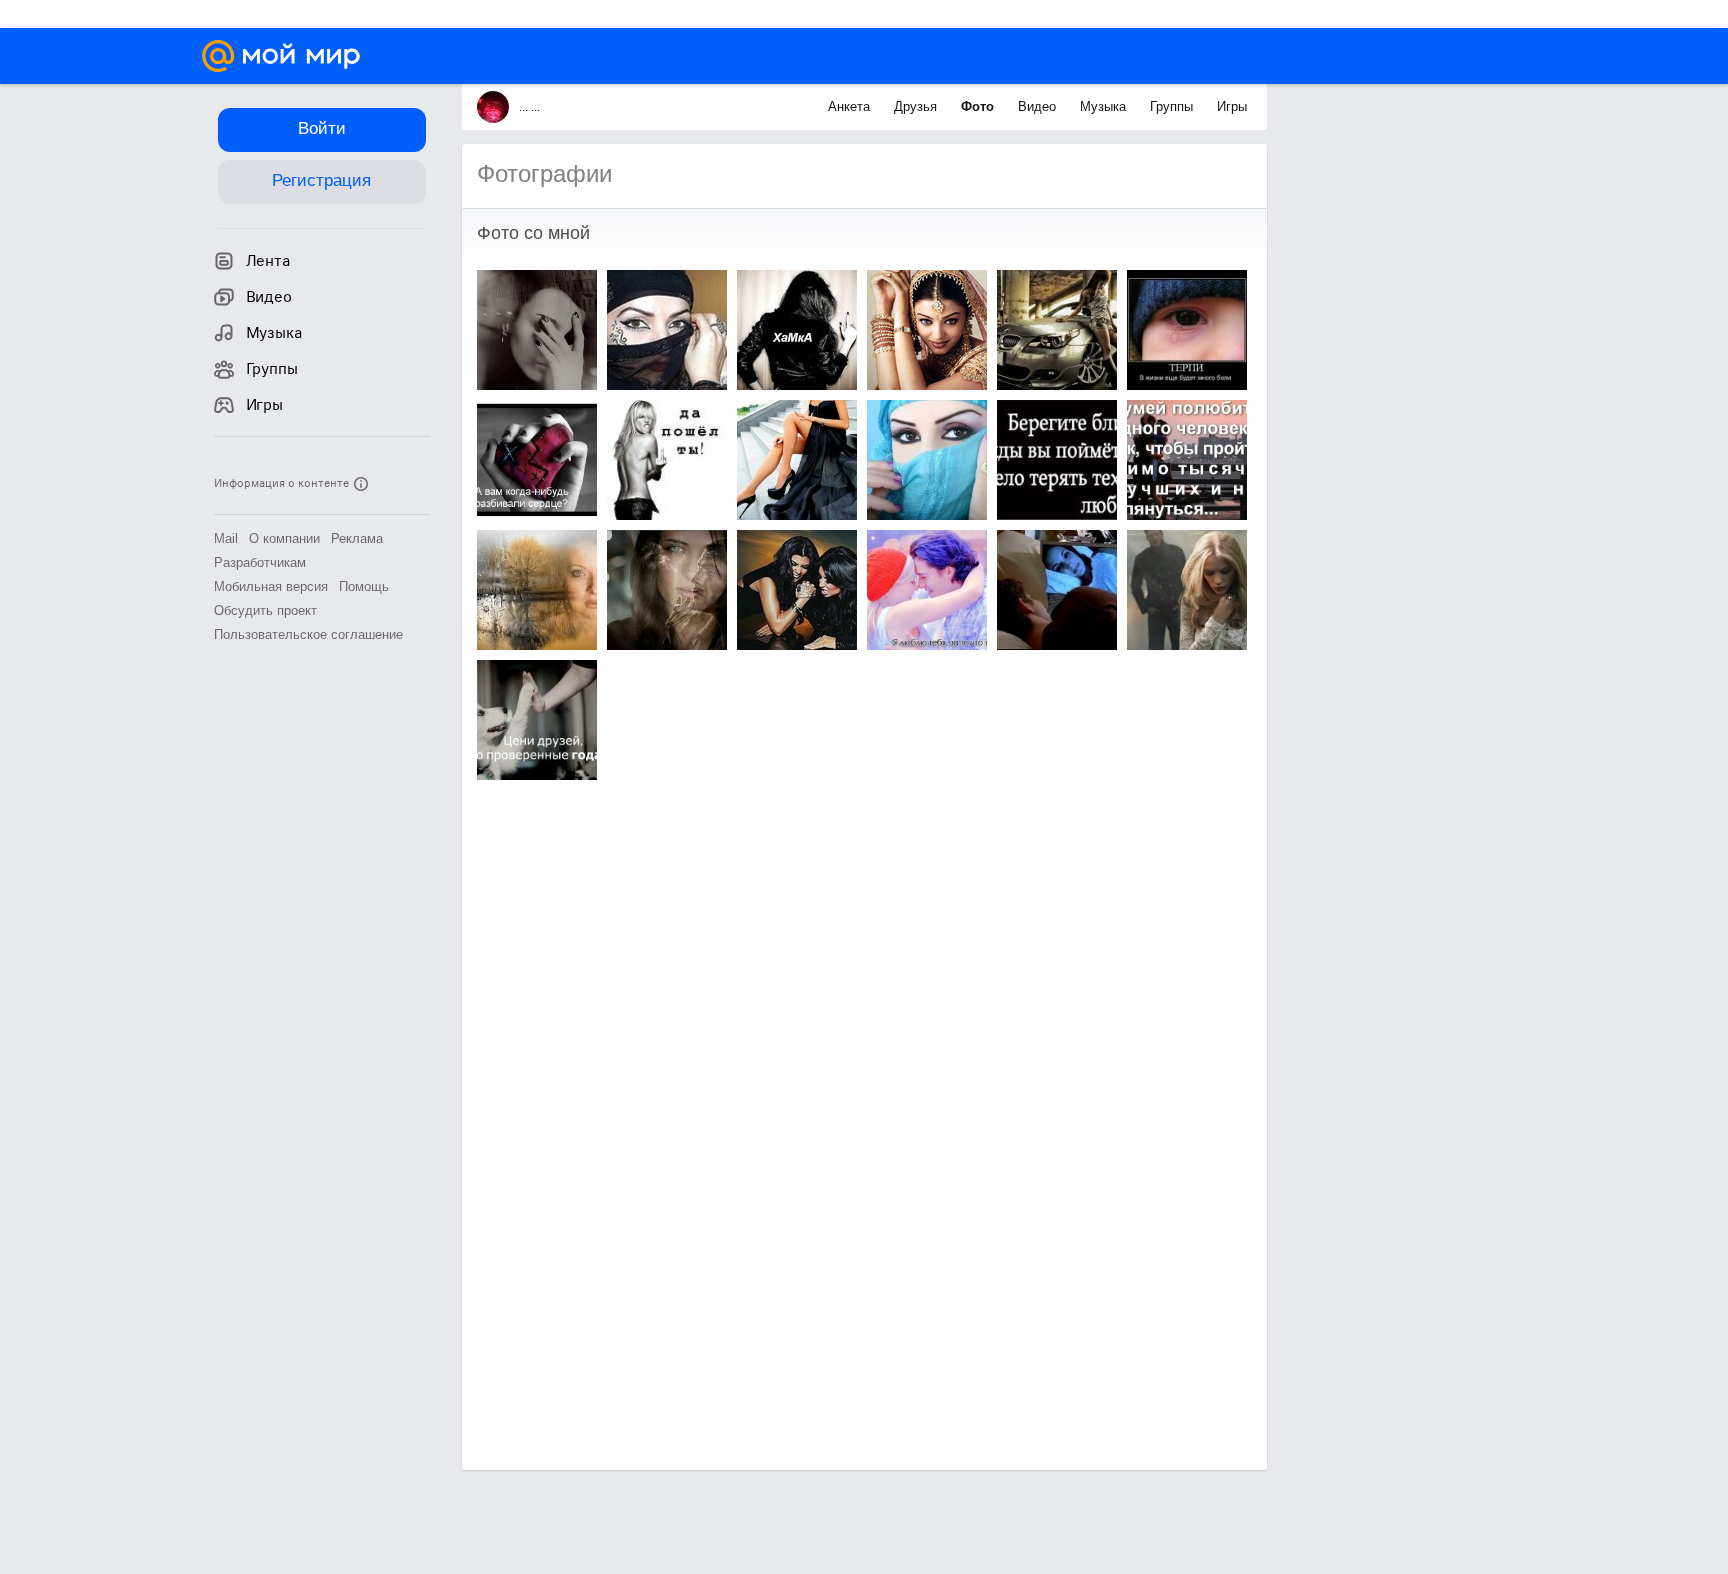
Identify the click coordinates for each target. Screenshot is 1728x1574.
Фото (979, 106)
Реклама (357, 538)
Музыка (1105, 106)
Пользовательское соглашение (308, 634)
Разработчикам (260, 562)
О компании (284, 538)
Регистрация (321, 180)
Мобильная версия (271, 586)
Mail (226, 538)
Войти (322, 128)
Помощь (364, 586)
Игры (1232, 106)
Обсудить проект (265, 610)
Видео (1039, 106)
